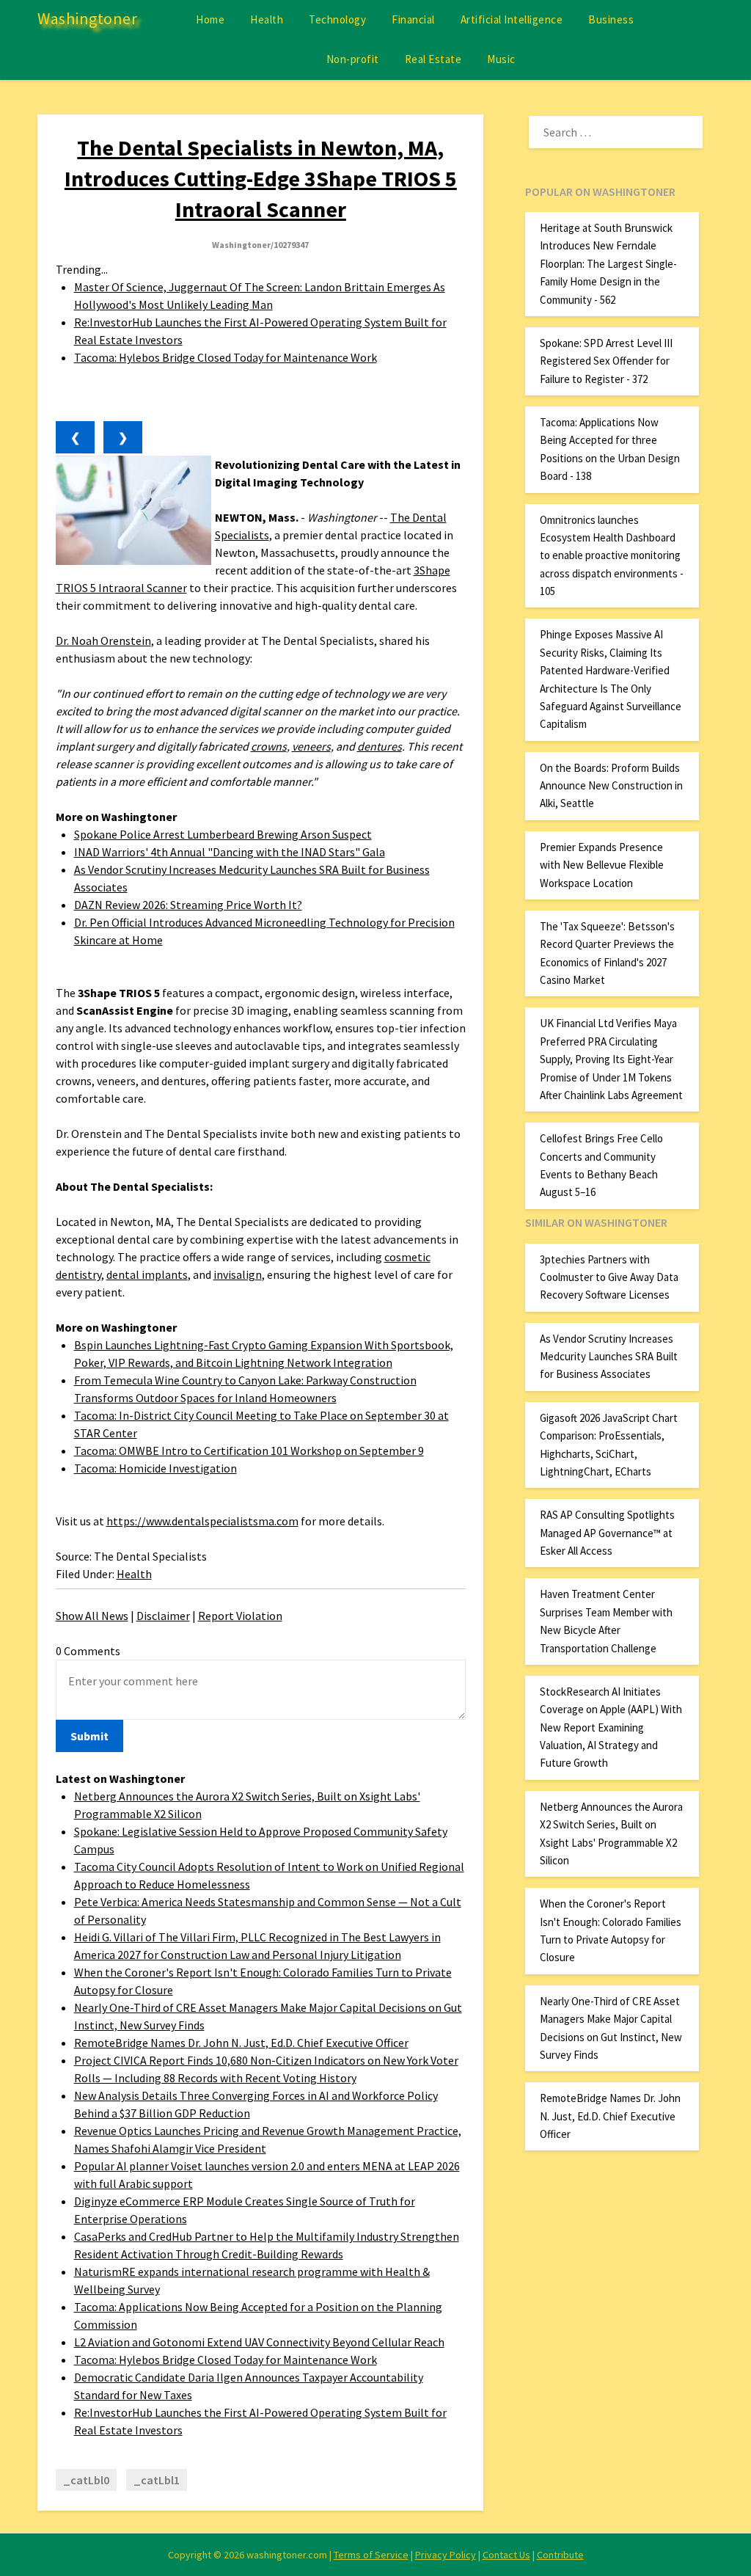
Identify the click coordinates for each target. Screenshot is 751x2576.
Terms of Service (371, 2555)
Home (210, 19)
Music (501, 59)
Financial (413, 19)
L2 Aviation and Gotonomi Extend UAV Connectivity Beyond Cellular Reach (259, 2342)
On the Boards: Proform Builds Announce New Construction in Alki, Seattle (611, 786)
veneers (311, 746)
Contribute (560, 2555)
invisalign (238, 1274)
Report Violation (240, 1616)
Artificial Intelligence (512, 19)
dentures (380, 746)
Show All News (92, 1616)
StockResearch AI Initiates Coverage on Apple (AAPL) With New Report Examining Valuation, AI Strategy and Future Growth (611, 1727)
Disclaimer (163, 1616)
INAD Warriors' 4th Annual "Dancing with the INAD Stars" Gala (230, 852)
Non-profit (353, 59)
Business (611, 19)
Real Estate (433, 59)
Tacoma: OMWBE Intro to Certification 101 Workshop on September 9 (249, 1451)
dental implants (147, 1274)
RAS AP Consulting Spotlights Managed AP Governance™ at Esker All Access (607, 1533)
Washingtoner (87, 18)
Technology (337, 19)
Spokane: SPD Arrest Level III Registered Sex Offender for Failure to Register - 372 (606, 361)
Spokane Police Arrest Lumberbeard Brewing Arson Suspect (223, 834)
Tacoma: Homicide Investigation (155, 1468)
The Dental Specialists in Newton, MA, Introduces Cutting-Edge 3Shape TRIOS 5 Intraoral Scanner (261, 178)
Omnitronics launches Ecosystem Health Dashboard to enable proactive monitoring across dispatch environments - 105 (612, 556)
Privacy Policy (446, 2555)
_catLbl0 (86, 2480)
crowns (269, 746)
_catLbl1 (157, 2480)
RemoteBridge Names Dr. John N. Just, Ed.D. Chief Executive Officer (241, 2043)
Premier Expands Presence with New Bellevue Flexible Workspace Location (602, 865)
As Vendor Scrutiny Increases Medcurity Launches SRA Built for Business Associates (609, 1357)
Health (267, 19)
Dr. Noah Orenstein (103, 641)
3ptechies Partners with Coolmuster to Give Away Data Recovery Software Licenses (609, 1277)
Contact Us (506, 2555)
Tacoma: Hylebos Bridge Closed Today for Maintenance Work (226, 357)
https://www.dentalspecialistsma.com (202, 1521)
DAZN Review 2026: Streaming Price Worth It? (188, 905)
